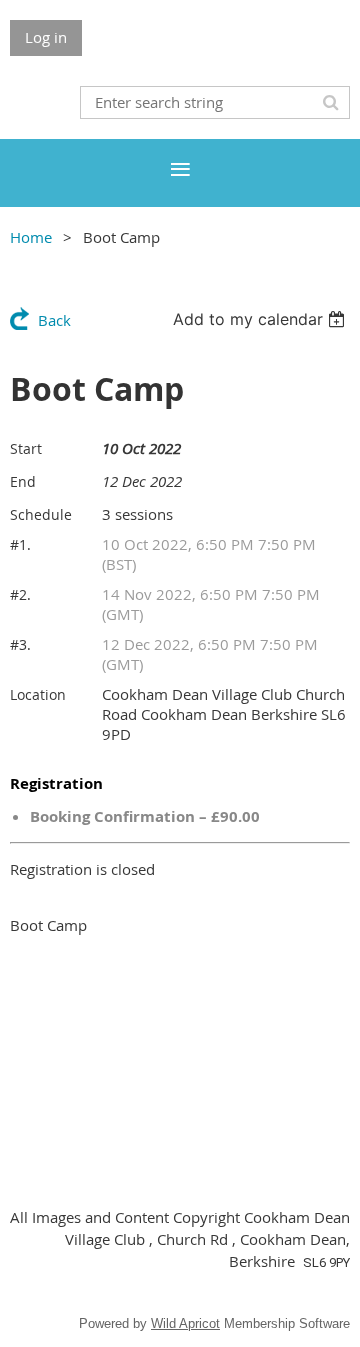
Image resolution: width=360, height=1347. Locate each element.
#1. (20, 544)
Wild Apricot (185, 1323)
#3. (20, 644)
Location (38, 694)
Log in (46, 37)
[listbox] (261, 319)
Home (31, 237)
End (23, 481)
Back (54, 320)
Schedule (41, 514)
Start (26, 448)
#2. (20, 594)
